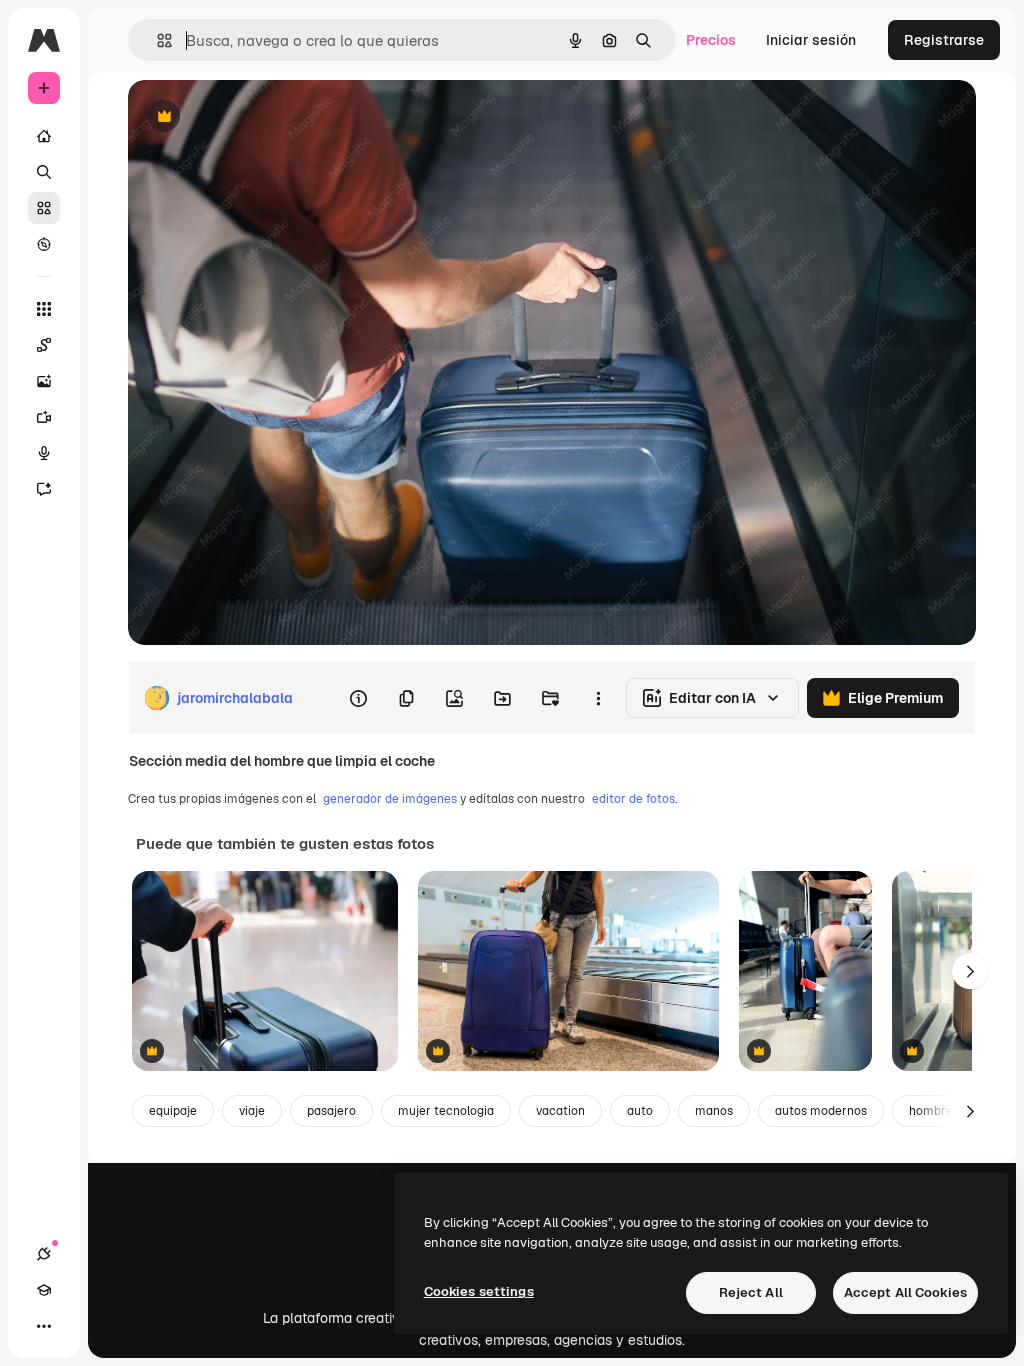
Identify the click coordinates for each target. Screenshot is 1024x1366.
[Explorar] (44, 244)
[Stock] (44, 208)
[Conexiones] (44, 1254)
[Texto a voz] (44, 453)
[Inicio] (44, 136)
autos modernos (821, 1111)
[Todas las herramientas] (44, 309)
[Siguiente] (970, 971)
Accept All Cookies (905, 1292)
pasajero (331, 1111)
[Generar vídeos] (44, 417)
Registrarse (944, 40)
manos (714, 1111)
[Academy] (44, 1290)
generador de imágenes (390, 799)
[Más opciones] (598, 698)
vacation (560, 1111)
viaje (252, 1111)
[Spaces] (44, 345)
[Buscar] (44, 172)
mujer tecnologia (446, 1111)
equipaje (173, 1111)
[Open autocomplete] (156, 40)
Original (256, 117)
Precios (711, 40)
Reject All (751, 1292)
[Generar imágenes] (44, 381)
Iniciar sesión (811, 40)
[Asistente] (44, 489)
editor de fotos (633, 799)
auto (640, 1111)
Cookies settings (479, 1291)
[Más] (44, 1326)
